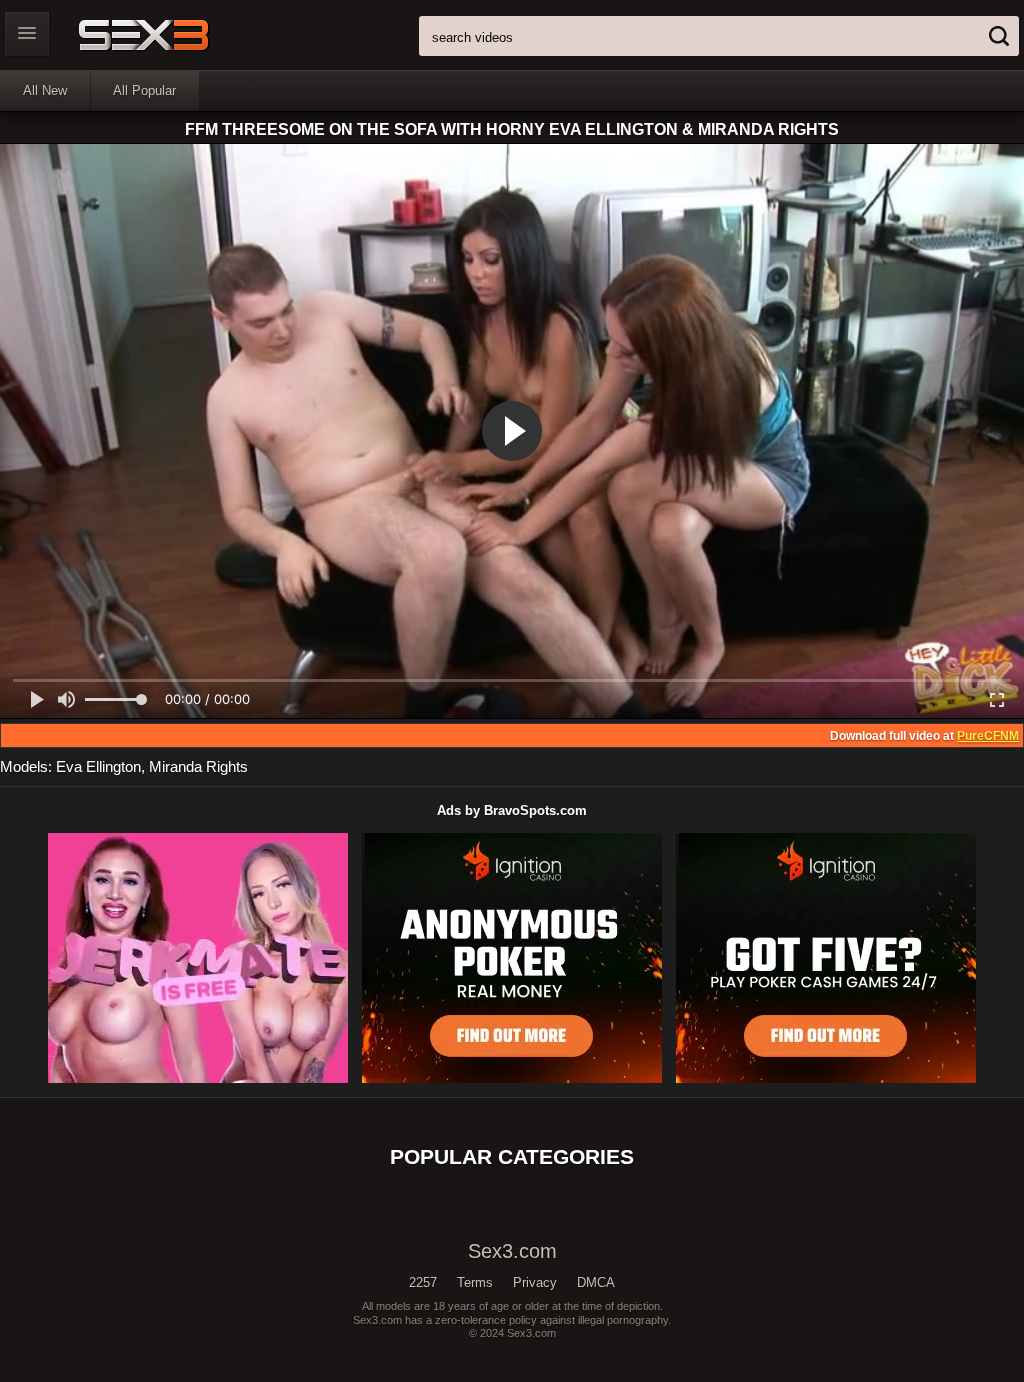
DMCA (596, 1282)
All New (45, 90)
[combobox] (719, 36)
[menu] (27, 34)
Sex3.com (178, 35)
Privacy (535, 1282)
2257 (423, 1282)
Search (999, 36)
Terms (475, 1282)
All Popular (144, 90)
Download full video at (924, 736)
